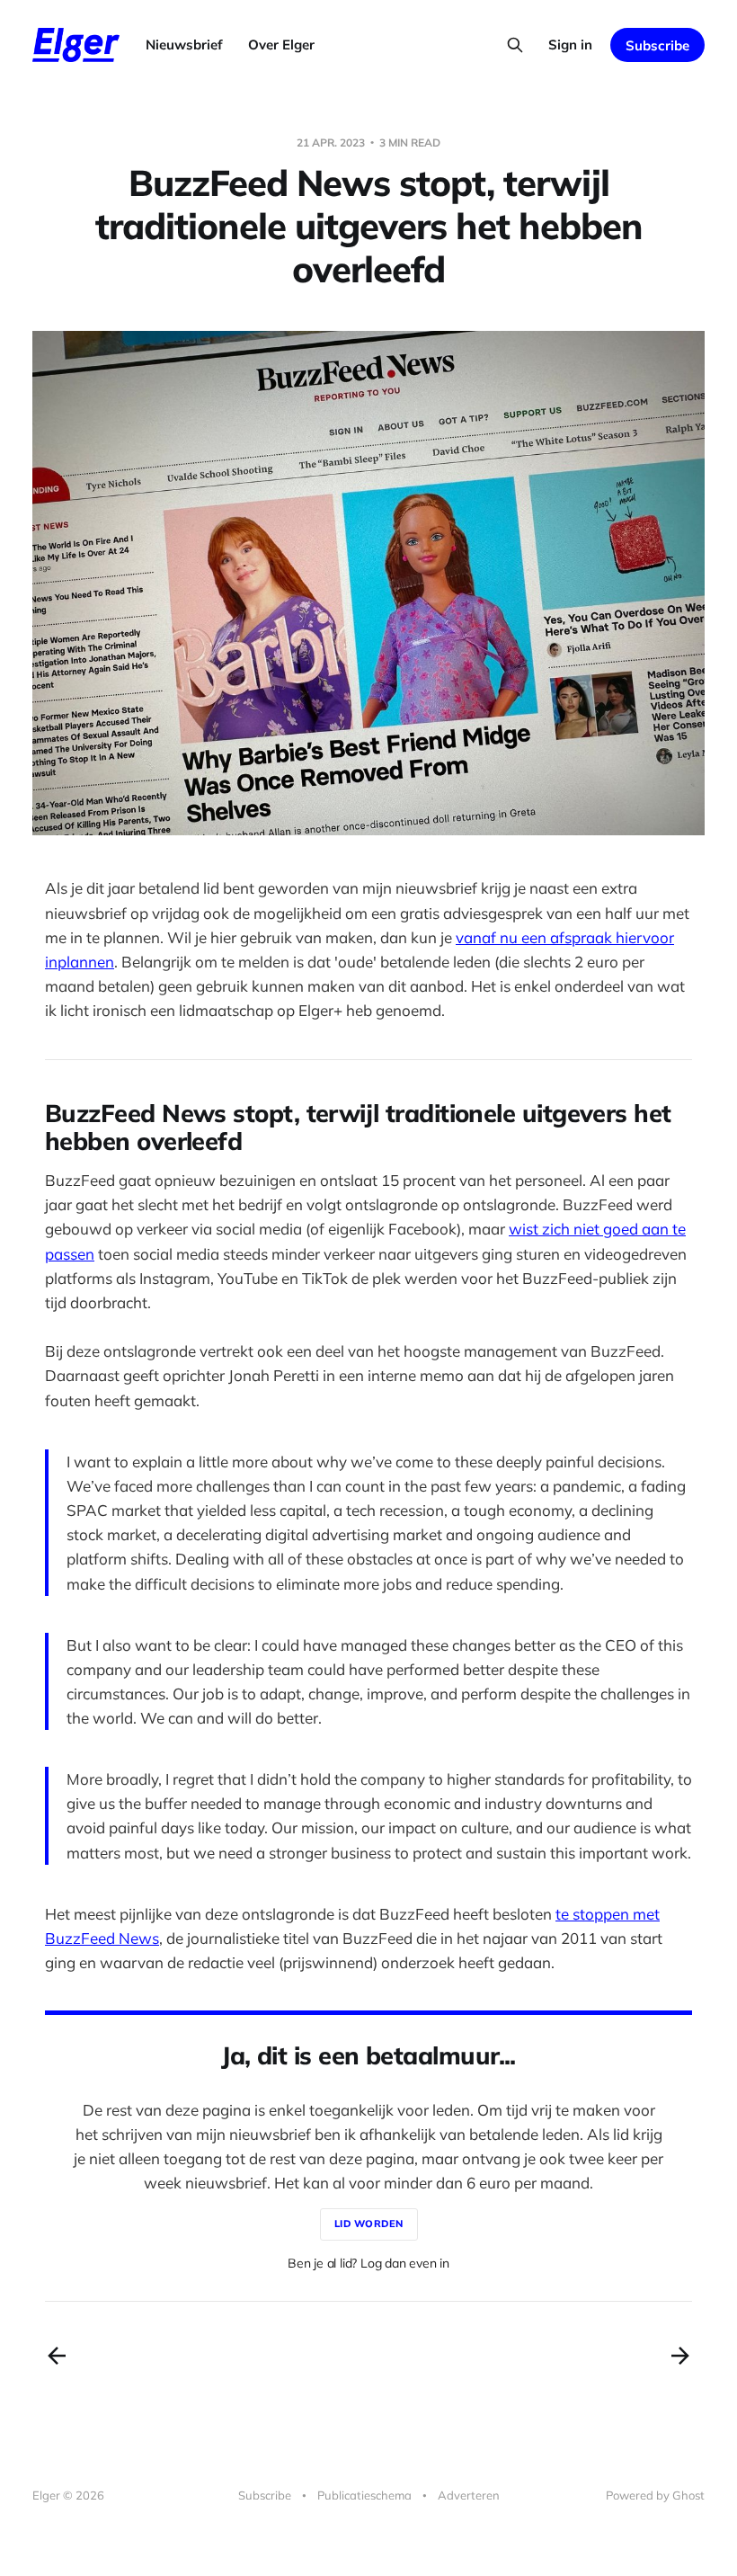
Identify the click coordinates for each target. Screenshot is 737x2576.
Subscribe (657, 45)
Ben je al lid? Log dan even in (368, 2263)
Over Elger (281, 45)
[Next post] (680, 2356)
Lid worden (369, 2224)
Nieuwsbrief (184, 45)
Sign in (570, 45)
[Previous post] (57, 2356)
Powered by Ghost (655, 2495)
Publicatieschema (364, 2495)
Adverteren (469, 2495)
